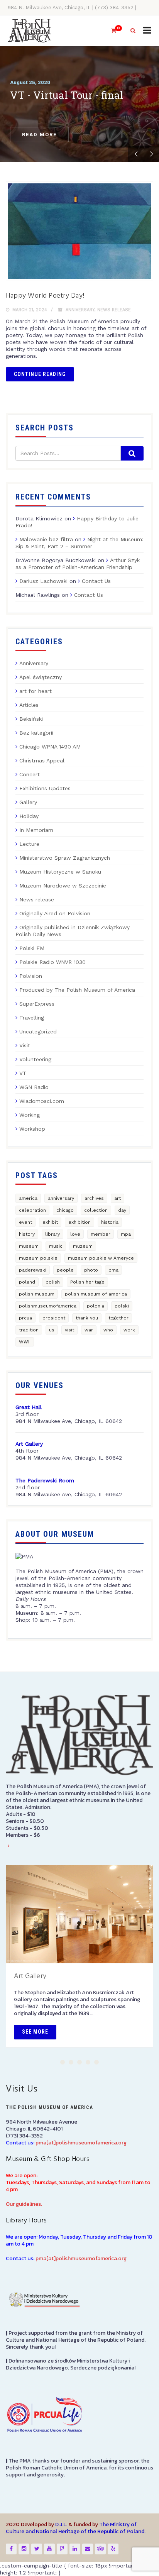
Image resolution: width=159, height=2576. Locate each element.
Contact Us (96, 581)
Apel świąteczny (41, 677)
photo (91, 1270)
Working (30, 1115)
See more (35, 2032)
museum (29, 1246)
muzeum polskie (38, 1258)
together (118, 1318)
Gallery (28, 802)
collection (96, 1210)
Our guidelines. (24, 2204)
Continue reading (40, 374)
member (101, 1234)
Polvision (31, 976)
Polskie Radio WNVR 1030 (52, 962)
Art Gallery (30, 1976)
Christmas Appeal (42, 760)
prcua (25, 1318)
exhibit (50, 1222)
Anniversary (80, 310)
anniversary (61, 1198)
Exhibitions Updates (45, 788)
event (25, 1222)
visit (69, 1330)
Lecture (29, 844)
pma (113, 1270)
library (52, 1234)
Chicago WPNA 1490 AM (50, 747)
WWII (25, 1342)
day (122, 1210)
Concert (30, 774)
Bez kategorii (36, 733)
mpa (126, 1234)
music (56, 1246)
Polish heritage (87, 1282)
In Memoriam (36, 830)
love (75, 1234)
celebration (32, 1210)
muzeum (83, 1246)
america (28, 1198)
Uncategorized (38, 1031)
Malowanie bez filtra (46, 539)
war (89, 1330)
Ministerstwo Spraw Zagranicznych (65, 858)
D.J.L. (61, 2524)
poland (27, 1282)
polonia (96, 1306)
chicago (65, 1210)
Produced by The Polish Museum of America (77, 990)
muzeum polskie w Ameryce (101, 1258)
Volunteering (35, 1059)
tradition (29, 1330)
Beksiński (31, 719)
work (129, 1330)
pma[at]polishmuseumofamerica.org (81, 2143)
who (108, 1330)
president (54, 1318)
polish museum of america (96, 1294)
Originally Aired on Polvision (55, 913)
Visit (25, 1045)
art (118, 1198)
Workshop (32, 1129)
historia (110, 1222)
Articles (29, 705)
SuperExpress (37, 1004)
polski (122, 1306)
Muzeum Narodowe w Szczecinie (63, 886)
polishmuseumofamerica (48, 1306)
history (27, 1234)
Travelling (32, 1018)
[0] (110, 31)
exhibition (79, 1222)
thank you (87, 1318)
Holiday (29, 816)
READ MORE (39, 135)
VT (23, 1073)
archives (94, 1198)
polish (53, 1282)
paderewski (33, 1270)
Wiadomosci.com (42, 1101)
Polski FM (32, 948)
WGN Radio (34, 1087)
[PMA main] (30, 31)
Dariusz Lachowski (43, 581)
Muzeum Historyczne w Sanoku (60, 872)
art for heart (36, 691)
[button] (63, 2062)
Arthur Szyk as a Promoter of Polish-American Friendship (78, 564)
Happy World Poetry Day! (45, 296)
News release (114, 310)
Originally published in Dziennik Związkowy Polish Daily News (73, 931)
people (65, 1270)
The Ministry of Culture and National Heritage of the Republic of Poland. (76, 2528)
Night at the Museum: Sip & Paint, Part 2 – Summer (79, 543)
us (52, 1330)
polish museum (37, 1294)
